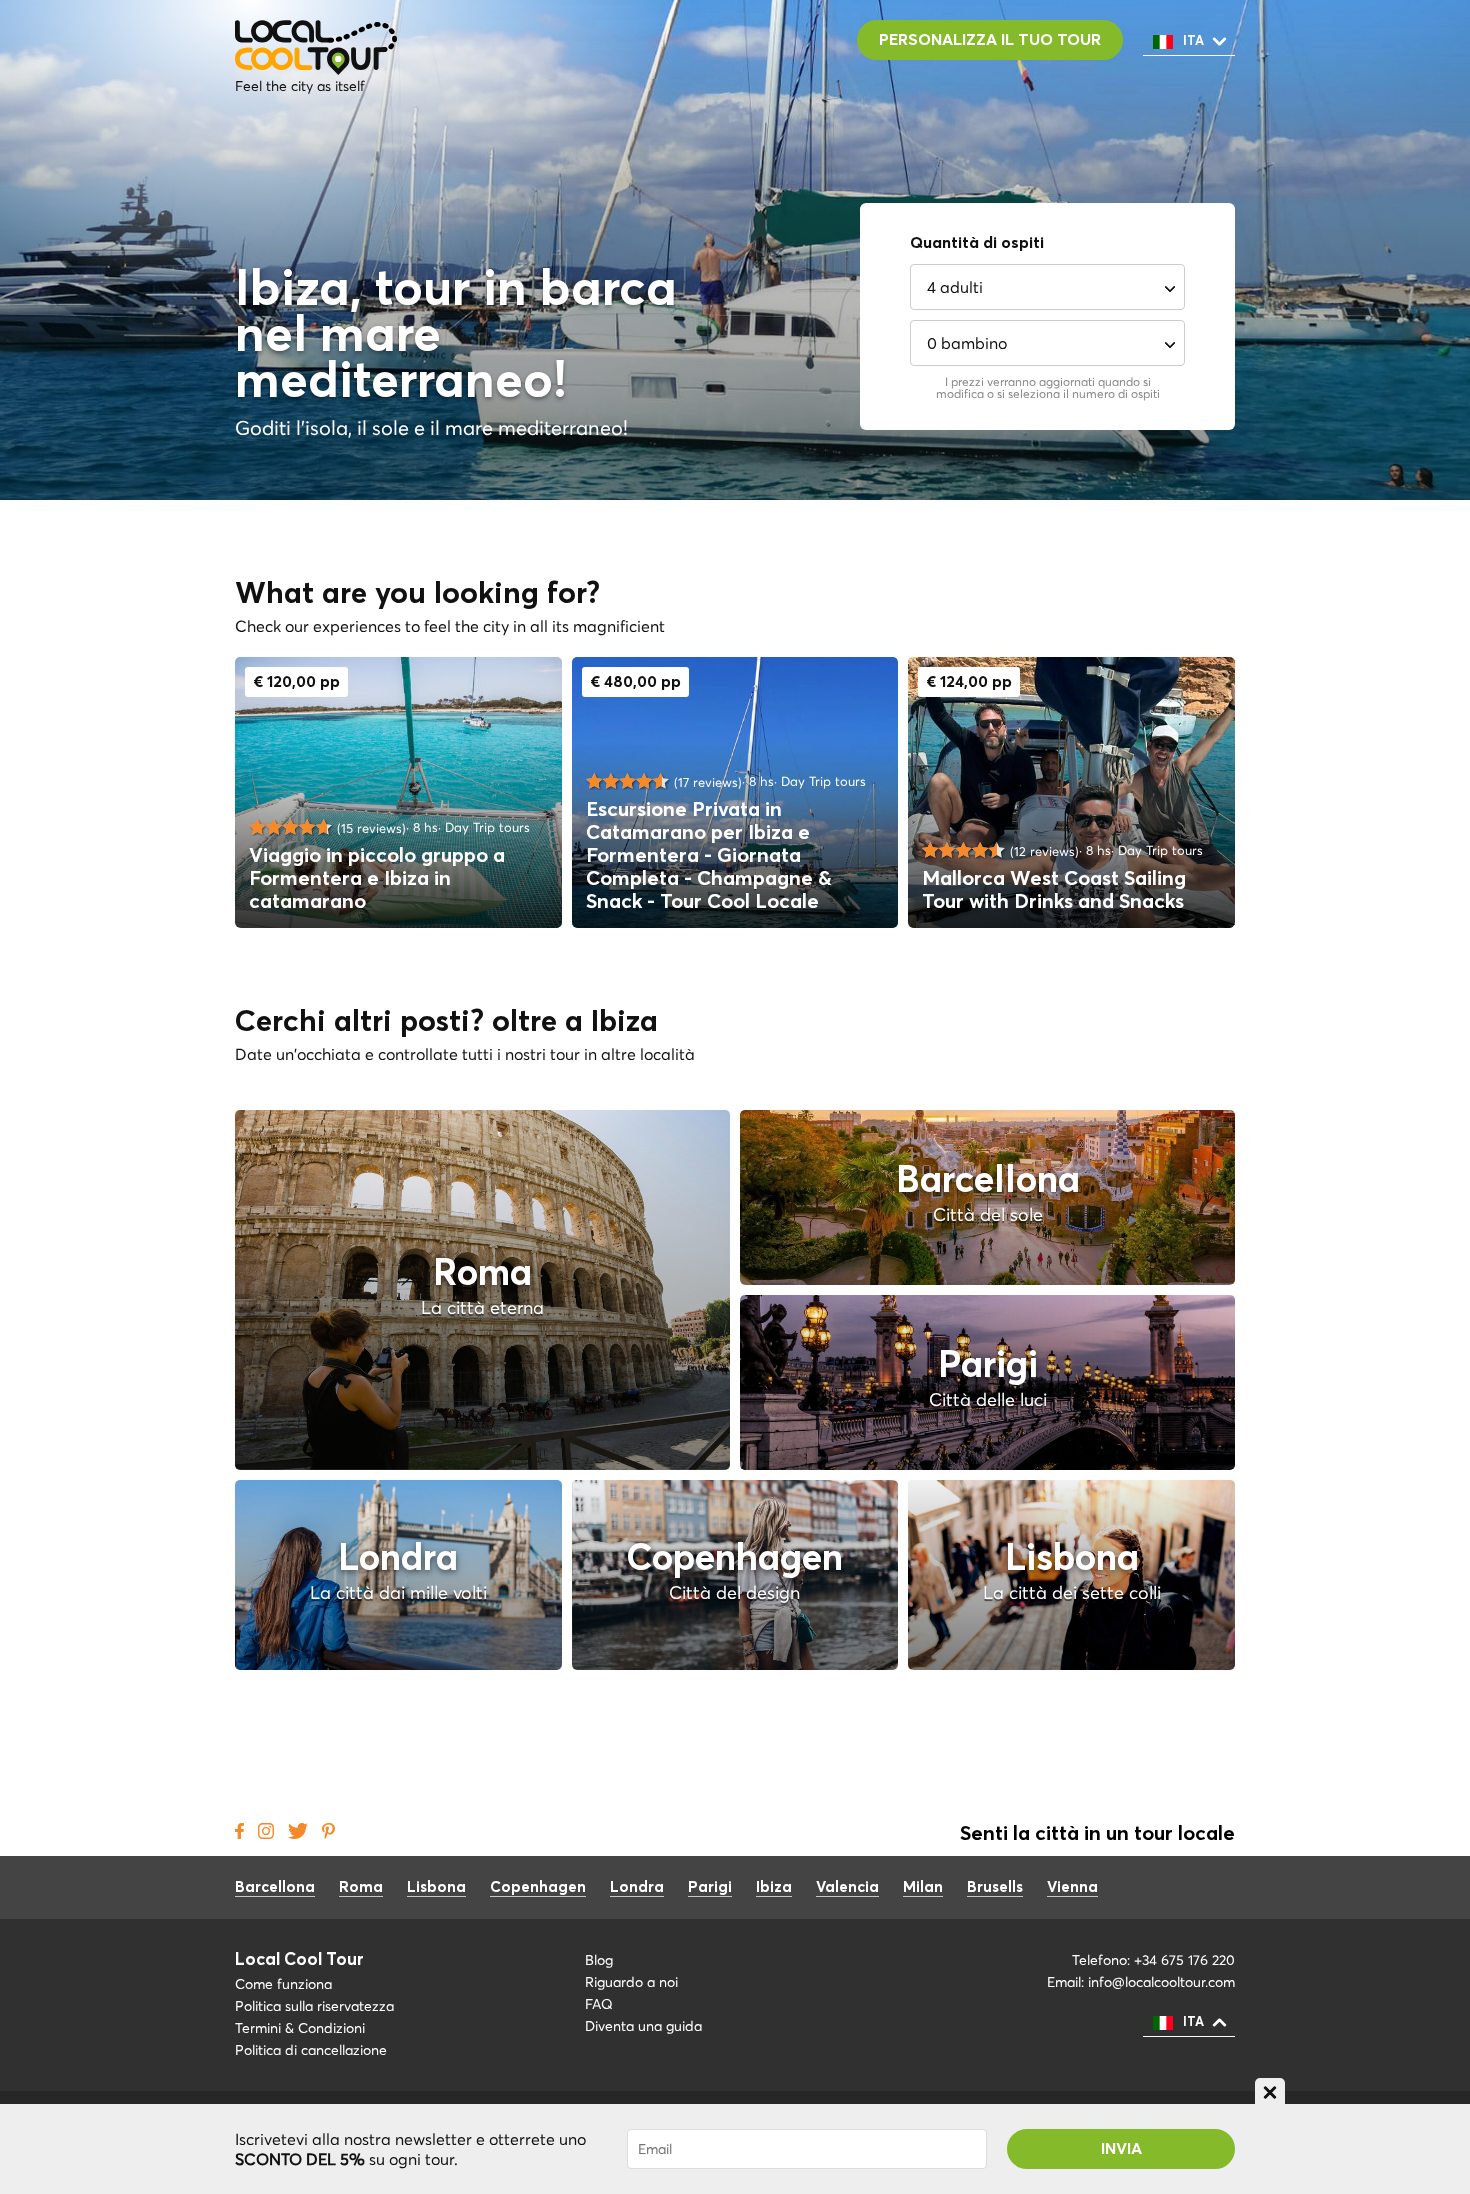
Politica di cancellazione (315, 2050)
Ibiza (774, 1887)
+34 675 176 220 (1184, 1960)
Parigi (710, 1887)
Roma (361, 1887)
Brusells (995, 1887)
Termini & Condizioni (300, 2028)
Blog (599, 1960)
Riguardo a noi (631, 1982)
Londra (637, 1887)
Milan (923, 1887)
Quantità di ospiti (977, 243)
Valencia (847, 1887)
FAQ (599, 2004)
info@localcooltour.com (1161, 1982)
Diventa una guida (643, 2026)
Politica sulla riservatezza (314, 2006)
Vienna (1072, 1887)
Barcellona (275, 1887)
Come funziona (283, 1984)
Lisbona (436, 1887)
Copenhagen (538, 1887)
